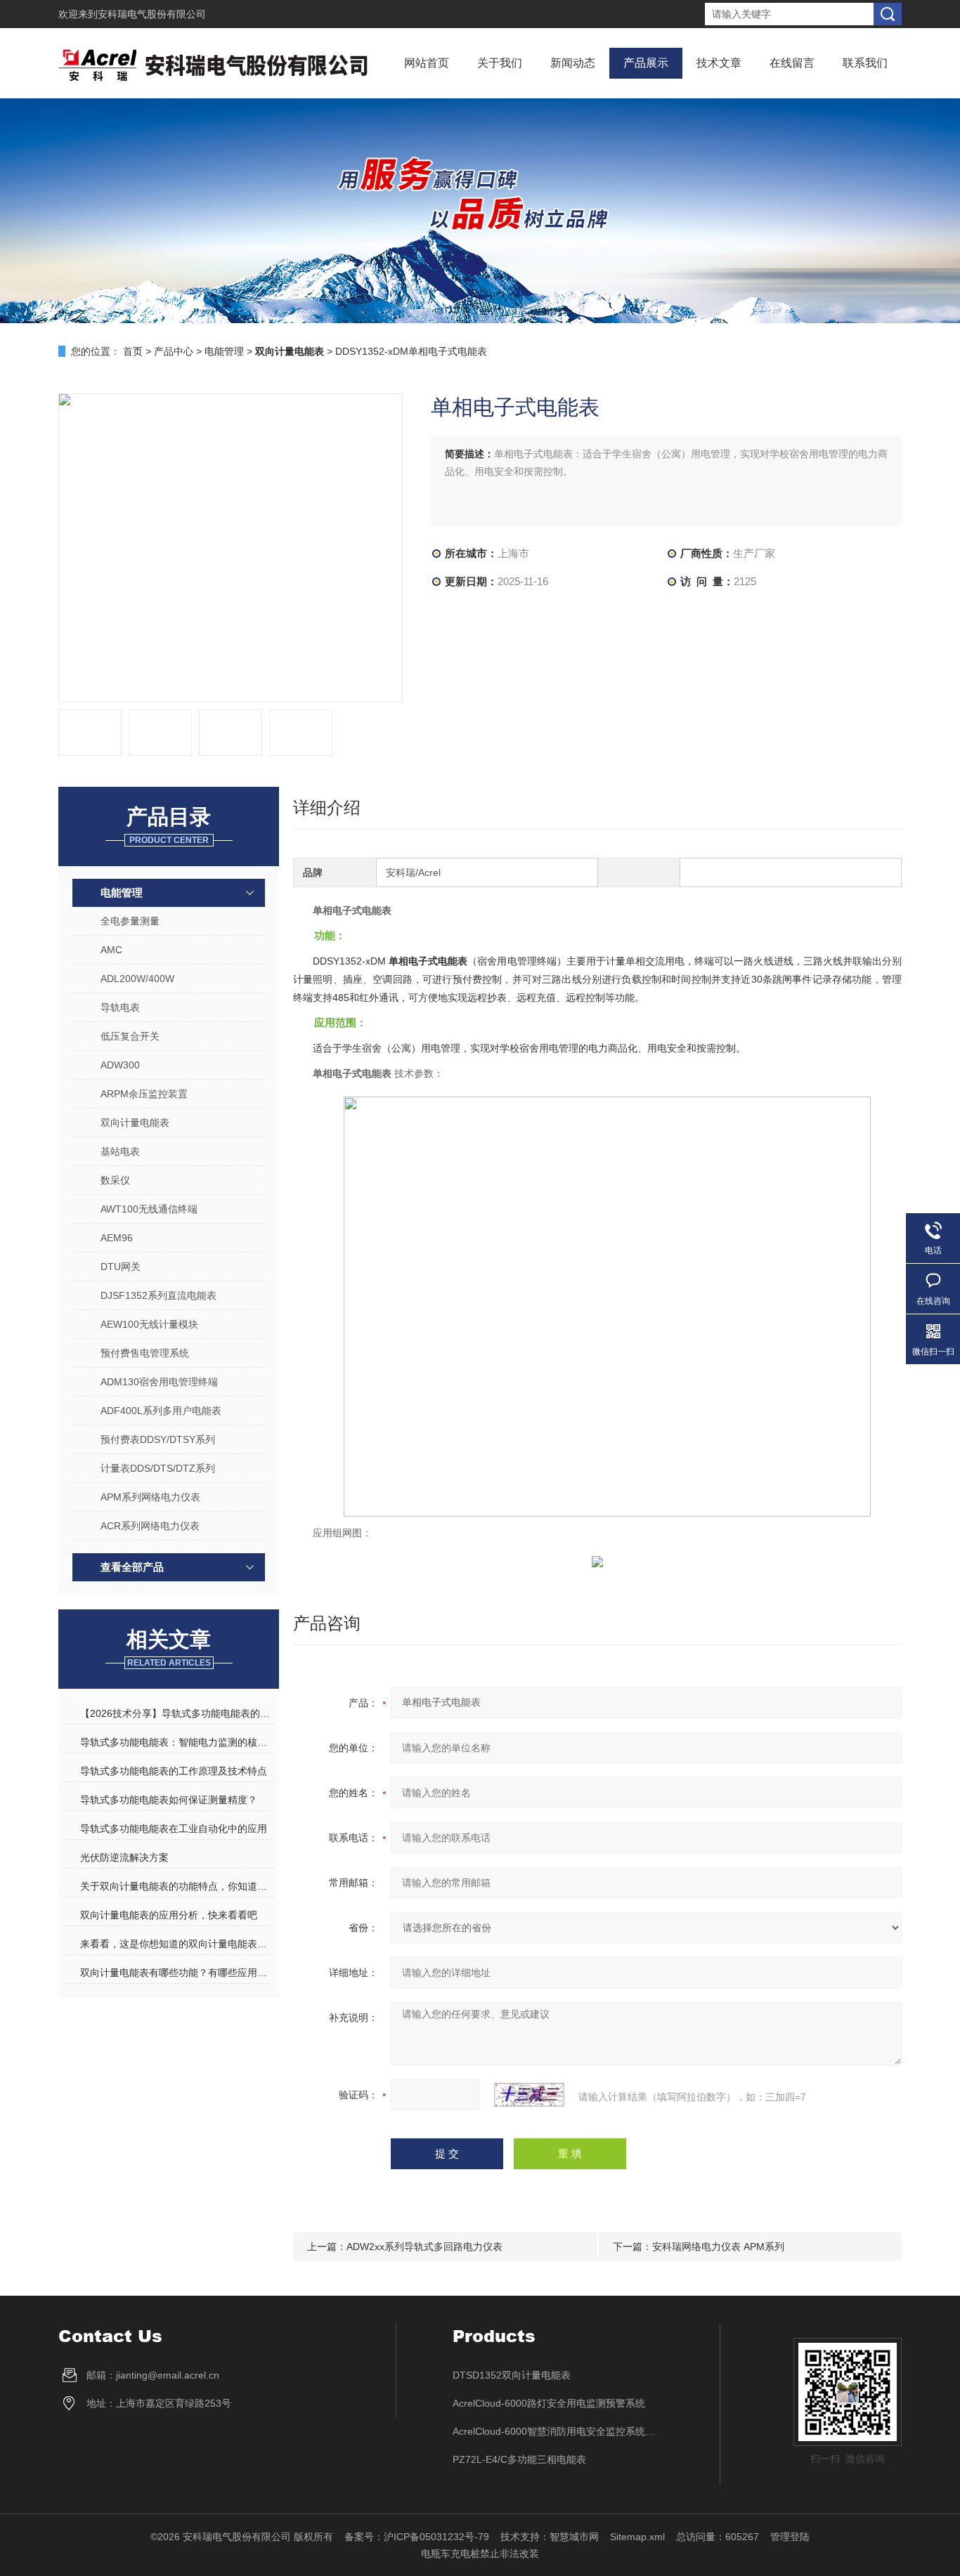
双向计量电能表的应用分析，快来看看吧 (169, 1915)
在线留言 (792, 63)
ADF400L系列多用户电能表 (161, 1411)
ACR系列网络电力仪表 (150, 1526)
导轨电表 (120, 1007)
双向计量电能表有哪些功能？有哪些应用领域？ (177, 1973)
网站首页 (427, 63)
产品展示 (646, 63)
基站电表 (120, 1151)
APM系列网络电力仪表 (150, 1497)
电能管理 (224, 351)
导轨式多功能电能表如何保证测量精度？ (169, 1800)
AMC (111, 950)
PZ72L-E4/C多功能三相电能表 (519, 2459)
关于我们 (500, 63)
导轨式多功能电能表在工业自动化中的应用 (174, 1829)
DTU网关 (121, 1267)
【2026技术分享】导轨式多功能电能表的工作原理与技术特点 (177, 1713)
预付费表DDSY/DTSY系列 (158, 1439)
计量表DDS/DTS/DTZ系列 (158, 1468)
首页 (133, 351)
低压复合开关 (130, 1036)
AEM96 (117, 1238)
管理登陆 (790, 2537)
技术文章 (719, 63)
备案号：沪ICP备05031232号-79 (417, 2537)
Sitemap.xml (637, 2537)
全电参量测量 (130, 921)
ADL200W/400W (137, 979)
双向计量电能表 (135, 1123)
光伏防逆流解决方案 (124, 1857)
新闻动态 (573, 63)
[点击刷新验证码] (529, 2095)
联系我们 (865, 63)
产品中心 (174, 351)
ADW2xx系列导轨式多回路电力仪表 (424, 2247)
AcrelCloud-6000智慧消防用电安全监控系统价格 (558, 2431)
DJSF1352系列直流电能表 (158, 1295)
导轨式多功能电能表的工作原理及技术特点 (174, 1771)
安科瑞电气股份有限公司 (152, 14)
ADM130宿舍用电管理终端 (159, 1382)
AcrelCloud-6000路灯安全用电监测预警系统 (549, 2403)
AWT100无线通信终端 (149, 1209)
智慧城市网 (574, 2537)
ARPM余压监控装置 (144, 1094)
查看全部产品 (132, 1567)
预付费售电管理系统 (145, 1353)
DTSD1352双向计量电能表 (512, 2375)
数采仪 (115, 1180)
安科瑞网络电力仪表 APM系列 (718, 2247)
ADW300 (120, 1065)
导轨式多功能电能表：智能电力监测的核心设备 (177, 1742)
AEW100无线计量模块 (149, 1324)
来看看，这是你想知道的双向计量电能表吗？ (177, 1944)
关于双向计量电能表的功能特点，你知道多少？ (177, 1886)
